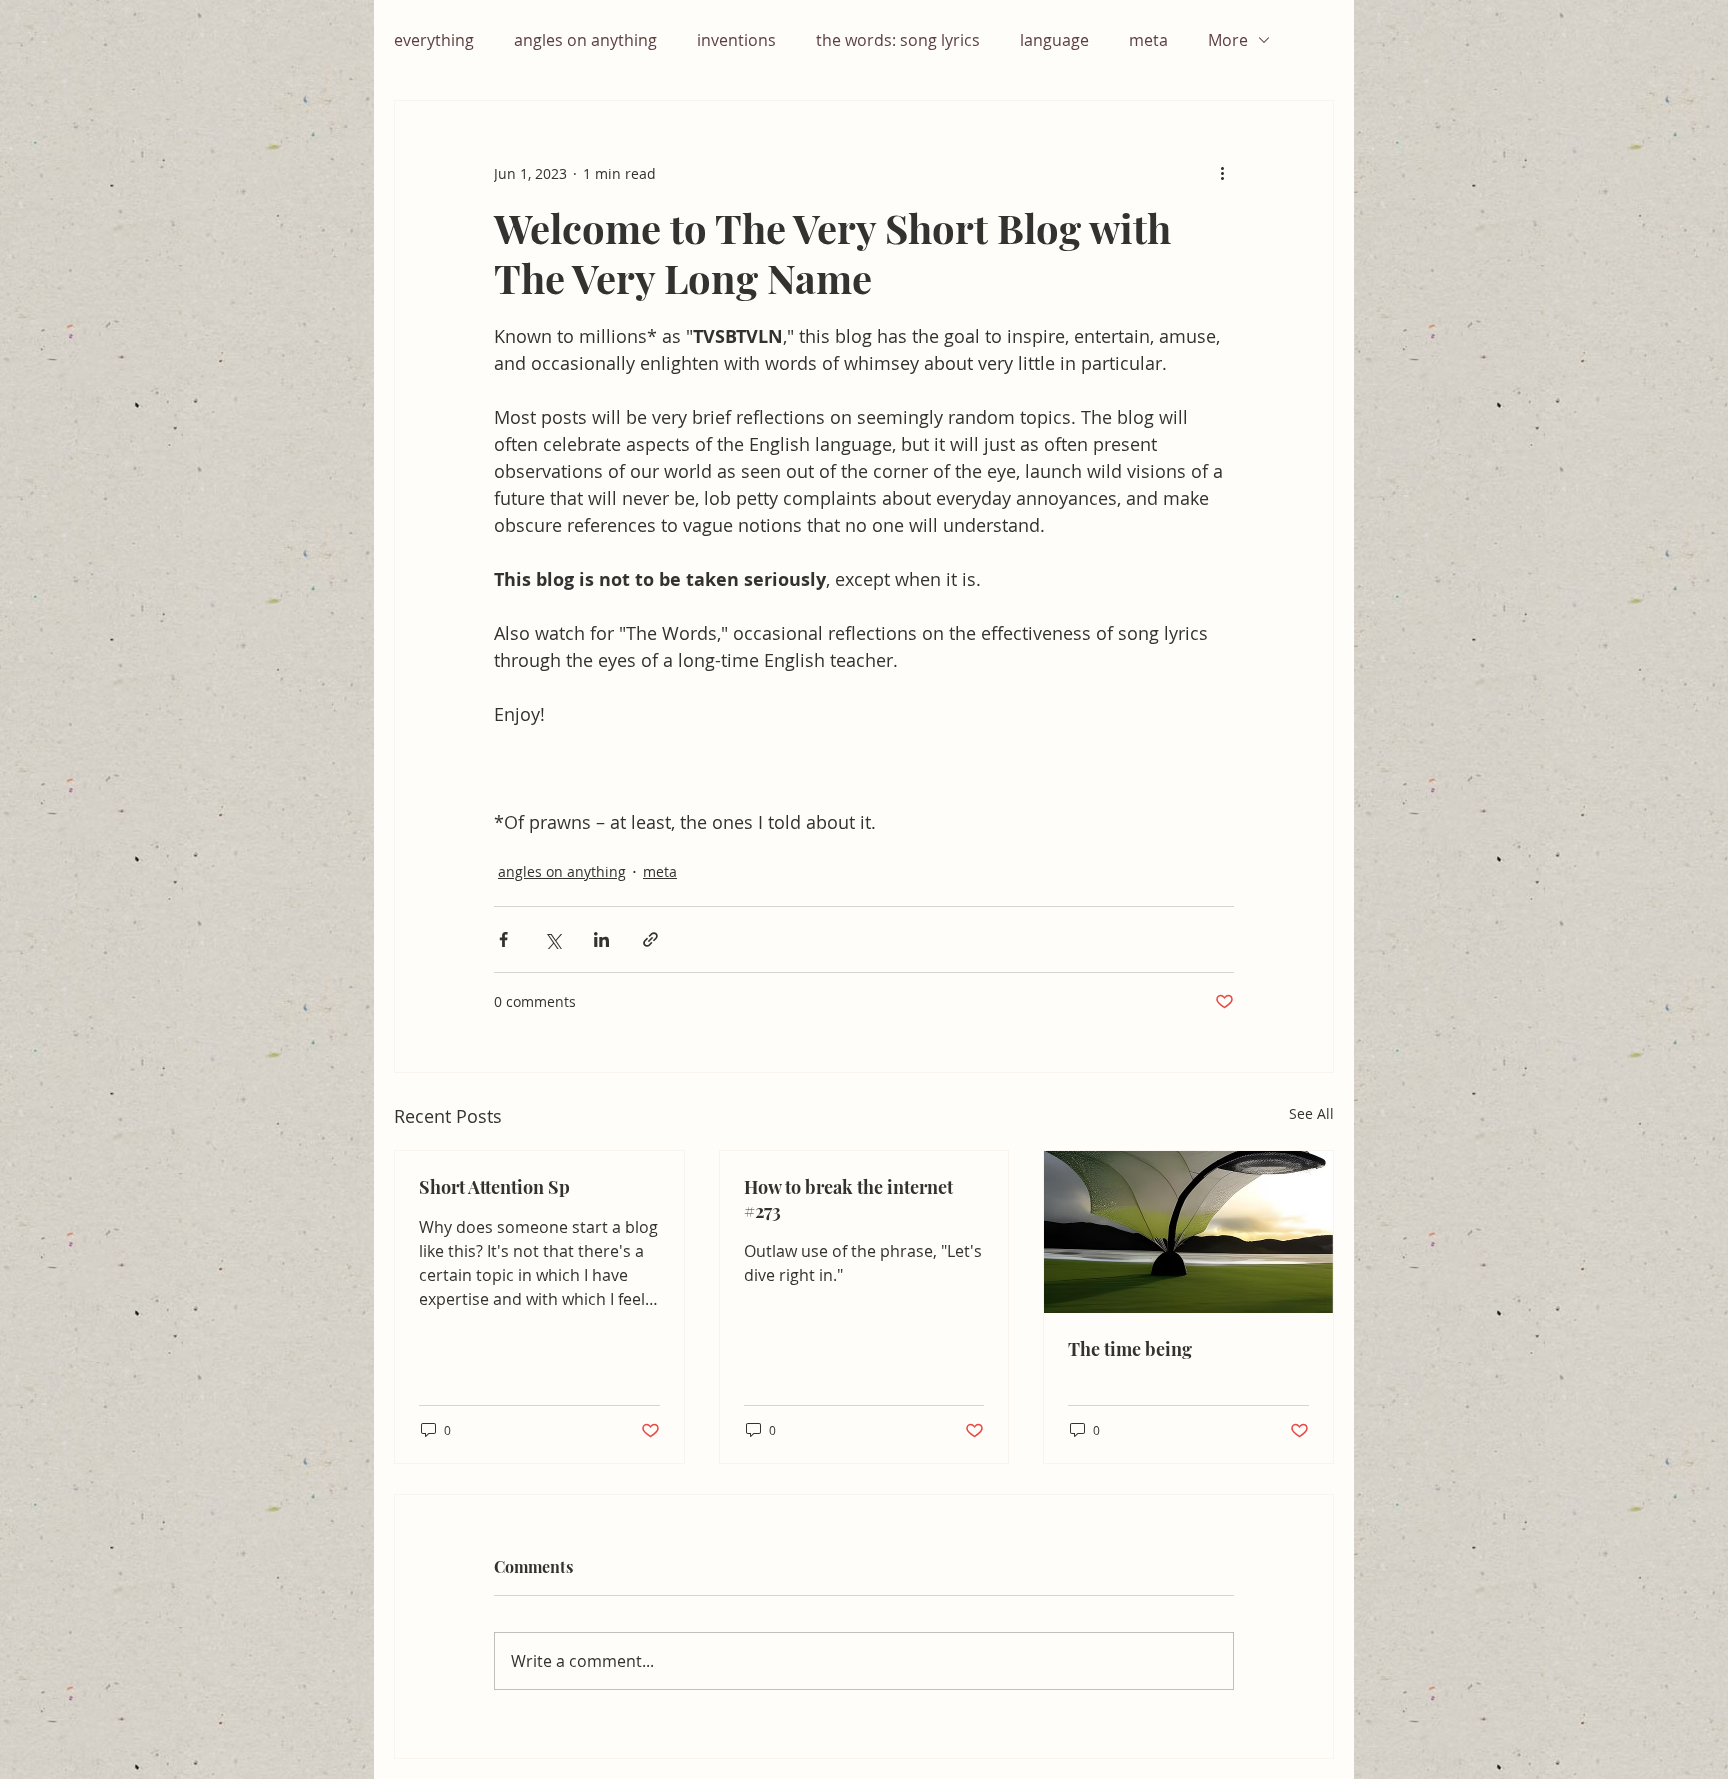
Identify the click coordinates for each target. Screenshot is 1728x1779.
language (1054, 40)
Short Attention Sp (494, 1187)
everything (434, 40)
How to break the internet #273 (848, 1199)
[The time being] (1188, 1232)
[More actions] (1222, 173)
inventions (736, 40)
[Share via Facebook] (503, 939)
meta (1148, 40)
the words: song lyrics (898, 40)
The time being (1130, 1349)
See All (1311, 1113)
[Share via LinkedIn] (601, 939)
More (1228, 40)
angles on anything (585, 40)
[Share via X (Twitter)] (552, 939)
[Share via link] (650, 939)
